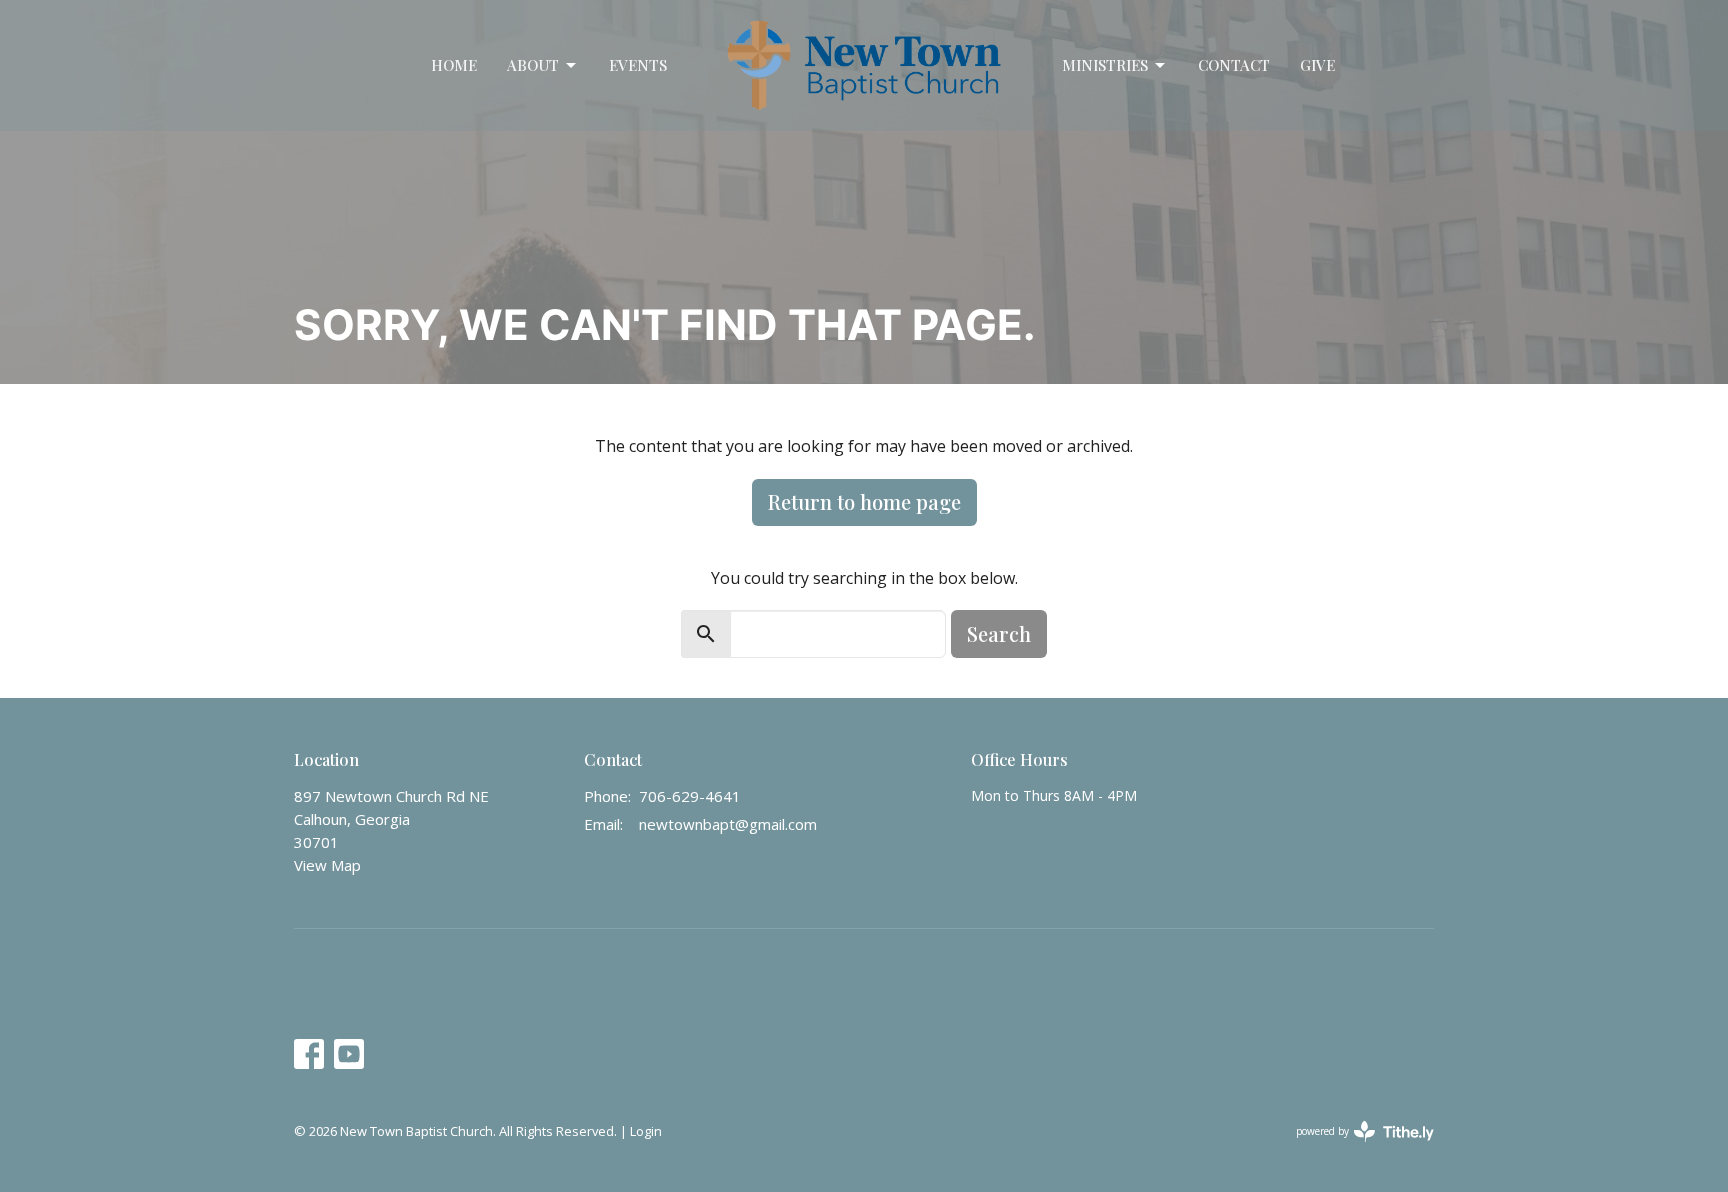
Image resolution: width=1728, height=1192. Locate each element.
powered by (1354, 1148)
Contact (1234, 65)
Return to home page (864, 501)
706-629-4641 (690, 796)
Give (1317, 65)
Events (638, 65)
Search (999, 633)
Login (646, 1131)
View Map (327, 865)
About (533, 65)
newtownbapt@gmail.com (728, 824)
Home (454, 65)
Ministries (1105, 65)
